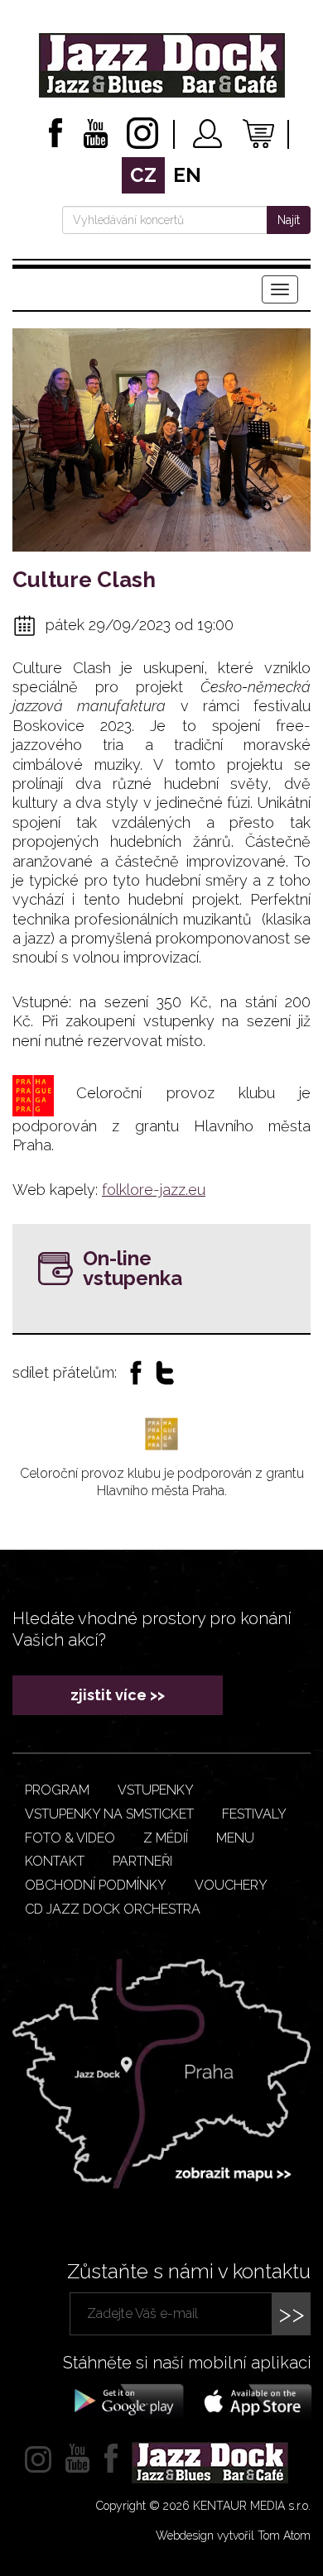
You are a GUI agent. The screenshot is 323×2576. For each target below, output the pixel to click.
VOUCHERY (231, 1885)
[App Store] (253, 2400)
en (187, 175)
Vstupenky (156, 1790)
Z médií (166, 1838)
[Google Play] (126, 2400)
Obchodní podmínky (96, 1885)
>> (292, 2313)
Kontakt (55, 1861)
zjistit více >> (118, 1695)
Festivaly (254, 1814)
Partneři (142, 1861)
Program (57, 1790)
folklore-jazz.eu (154, 1190)
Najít (289, 220)
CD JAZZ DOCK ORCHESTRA (113, 1909)
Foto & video (70, 1838)
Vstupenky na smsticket (109, 1814)
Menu (235, 1838)
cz (143, 175)
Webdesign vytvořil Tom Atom (233, 2535)
